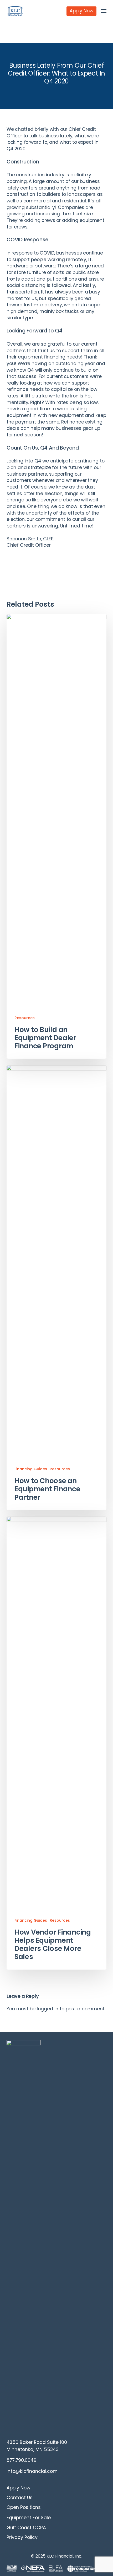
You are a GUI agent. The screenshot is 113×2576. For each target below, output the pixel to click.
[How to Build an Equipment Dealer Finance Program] (56, 836)
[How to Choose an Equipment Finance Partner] (56, 1288)
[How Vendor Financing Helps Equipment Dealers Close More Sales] (56, 1743)
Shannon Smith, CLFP (30, 539)
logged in (48, 2009)
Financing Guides (31, 1469)
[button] (104, 11)
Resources (25, 1018)
